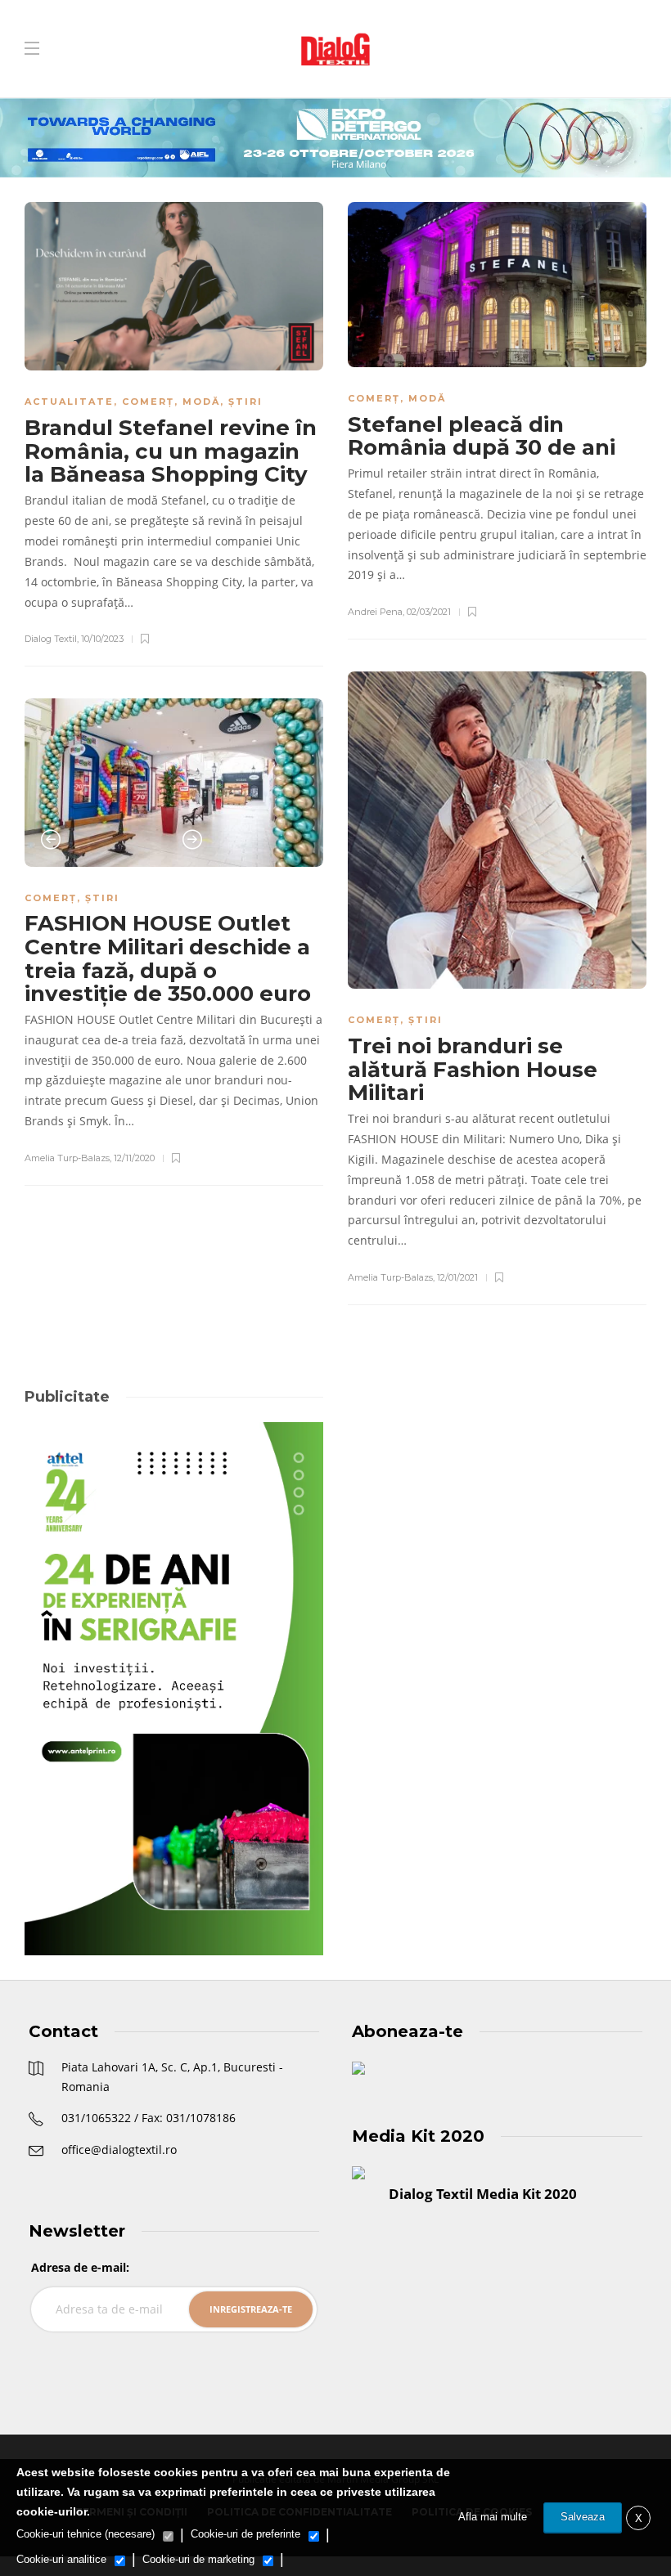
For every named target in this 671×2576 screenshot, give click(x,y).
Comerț (148, 402)
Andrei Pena (375, 612)
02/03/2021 (429, 612)
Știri (245, 402)
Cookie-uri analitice (61, 2559)
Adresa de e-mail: (80, 2267)
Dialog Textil (51, 639)
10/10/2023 (102, 639)
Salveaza (583, 2517)
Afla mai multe (493, 2517)
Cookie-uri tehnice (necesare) (86, 2534)
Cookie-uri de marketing (198, 2559)
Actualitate (69, 402)
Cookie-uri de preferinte (245, 2534)
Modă (201, 402)
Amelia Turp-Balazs (390, 1277)
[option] (174, 782)
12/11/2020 (134, 1158)
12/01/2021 (457, 1277)
